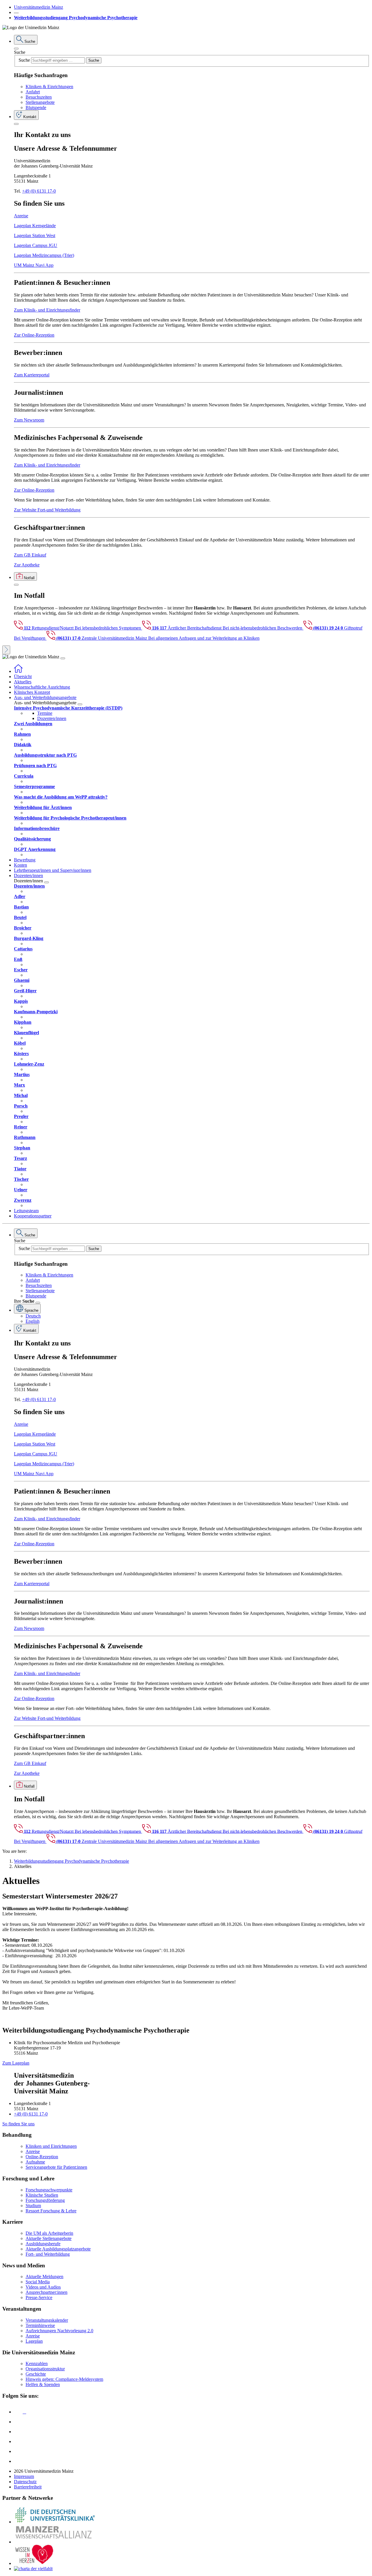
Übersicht (23, 677)
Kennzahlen (37, 2363)
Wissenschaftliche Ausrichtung (42, 687)
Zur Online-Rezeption (34, 335)
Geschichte (36, 2374)
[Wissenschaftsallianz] (55, 2542)
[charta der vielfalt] (33, 2569)
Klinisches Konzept (32, 692)
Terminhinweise (40, 2325)
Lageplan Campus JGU (36, 245)
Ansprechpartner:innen (46, 2292)
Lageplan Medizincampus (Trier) (44, 255)
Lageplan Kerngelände (35, 226)
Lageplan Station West (35, 235)
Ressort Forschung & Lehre (51, 2211)
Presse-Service (39, 2297)
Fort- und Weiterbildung (48, 2254)
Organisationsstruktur (45, 2369)
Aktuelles (23, 682)
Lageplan (34, 2341)
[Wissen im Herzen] (34, 2563)
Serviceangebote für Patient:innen (56, 2167)
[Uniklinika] (55, 2522)
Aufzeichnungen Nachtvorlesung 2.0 (59, 2331)
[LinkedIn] (18, 2422)
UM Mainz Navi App (34, 265)
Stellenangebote (40, 102)
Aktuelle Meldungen (44, 2277)
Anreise (21, 216)
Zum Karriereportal (32, 375)
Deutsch (33, 1316)
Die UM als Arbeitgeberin (49, 2233)
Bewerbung (25, 860)
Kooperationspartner (33, 1216)
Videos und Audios (43, 2287)
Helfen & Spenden (43, 2384)
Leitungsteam (26, 1211)
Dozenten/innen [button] (28, 875)
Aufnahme (35, 2162)
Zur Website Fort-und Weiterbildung (47, 510)
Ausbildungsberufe (43, 2244)
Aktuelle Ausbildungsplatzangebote (58, 2249)
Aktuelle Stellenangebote (49, 2238)
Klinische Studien (42, 2195)
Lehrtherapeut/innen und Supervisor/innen (53, 870)
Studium (33, 2206)
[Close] (16, 49)
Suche (20, 52)
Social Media (38, 2282)
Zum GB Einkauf (30, 555)
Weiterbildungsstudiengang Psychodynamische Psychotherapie (76, 18)
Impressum (24, 2476)
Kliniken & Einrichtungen (49, 87)
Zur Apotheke (27, 565)
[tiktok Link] (18, 2461)
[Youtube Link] (20, 2432)
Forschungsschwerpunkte (49, 2190)
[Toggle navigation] (63, 658)
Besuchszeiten (39, 97)
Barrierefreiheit (28, 2487)
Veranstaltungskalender (47, 2320)
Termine (45, 713)
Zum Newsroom (29, 420)
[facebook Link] (18, 2451)
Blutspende (36, 107)
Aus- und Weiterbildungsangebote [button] (45, 697)
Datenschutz (25, 2482)
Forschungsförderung (45, 2200)
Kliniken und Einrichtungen (51, 2146)
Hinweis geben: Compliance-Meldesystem (64, 2379)
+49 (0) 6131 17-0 (39, 191)
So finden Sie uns (18, 2124)
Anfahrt (33, 92)
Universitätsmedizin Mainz (39, 7)
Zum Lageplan (16, 2063)
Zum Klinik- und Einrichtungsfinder (47, 310)
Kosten (20, 865)
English (33, 1321)
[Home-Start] (18, 671)
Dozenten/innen (52, 718)
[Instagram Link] (18, 2441)
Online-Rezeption (42, 2157)
